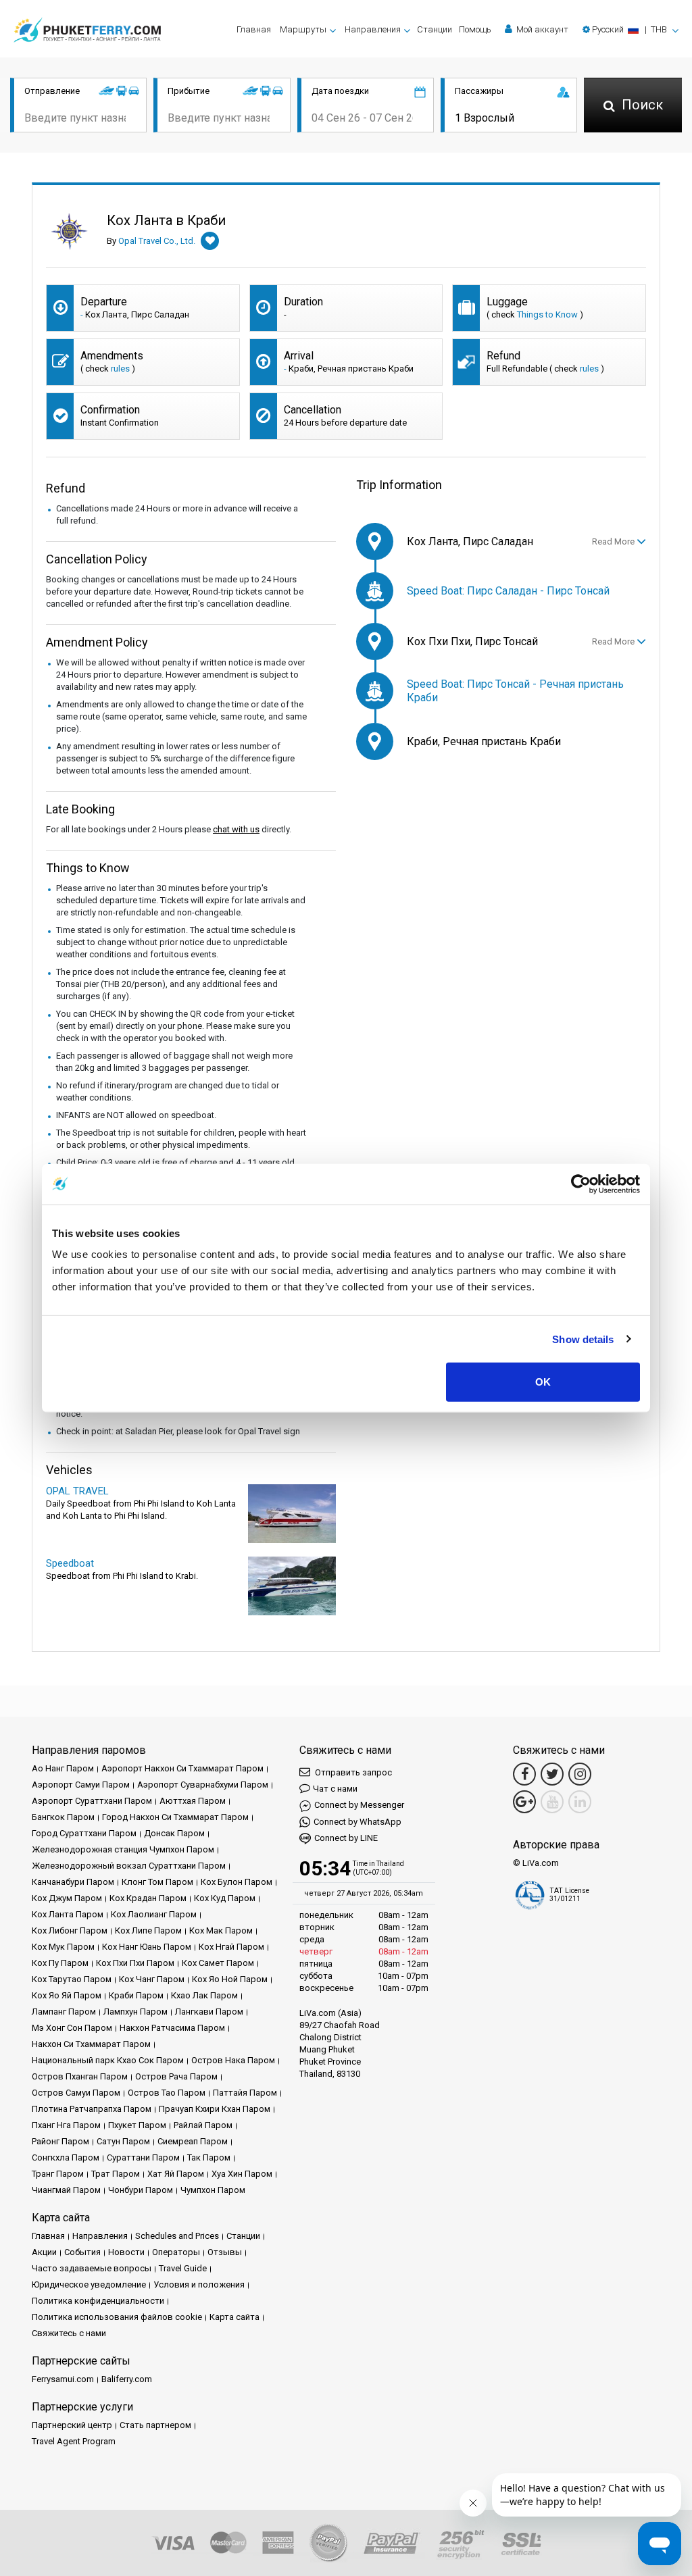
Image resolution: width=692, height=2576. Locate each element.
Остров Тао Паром (167, 2093)
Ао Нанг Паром (63, 1768)
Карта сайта (234, 2317)
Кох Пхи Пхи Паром (135, 1963)
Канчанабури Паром (73, 1882)
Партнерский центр (72, 2425)
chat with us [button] (236, 829)
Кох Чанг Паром (152, 1979)
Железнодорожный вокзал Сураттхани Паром (129, 1866)
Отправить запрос (352, 1772)
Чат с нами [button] (335, 1789)
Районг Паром (60, 2141)
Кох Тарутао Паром (72, 1979)
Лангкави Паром (209, 2012)
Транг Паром (58, 2174)
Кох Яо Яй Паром (67, 1995)
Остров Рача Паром (176, 2076)
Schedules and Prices (177, 2236)
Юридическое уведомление (89, 2284)
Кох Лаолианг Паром (154, 1914)
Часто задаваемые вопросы (92, 2268)
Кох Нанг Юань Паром (147, 1947)
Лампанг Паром (64, 2012)
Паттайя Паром (245, 2093)
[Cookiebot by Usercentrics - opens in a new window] (581, 1184)
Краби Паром (136, 1995)
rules (120, 369)
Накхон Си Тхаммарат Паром (91, 2044)
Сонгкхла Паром (66, 2157)
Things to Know (547, 314)
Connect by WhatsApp (357, 1822)
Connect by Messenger (359, 1805)
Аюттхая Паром (193, 1801)
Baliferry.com (127, 2379)
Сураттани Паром (143, 2157)
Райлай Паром (203, 2125)
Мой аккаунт (541, 29)
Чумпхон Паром (213, 2190)
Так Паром (209, 2157)
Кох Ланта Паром (68, 1914)
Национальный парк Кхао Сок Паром (108, 2060)
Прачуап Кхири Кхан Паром (215, 2109)
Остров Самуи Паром (76, 2093)
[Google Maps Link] (524, 1802)
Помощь (475, 29)
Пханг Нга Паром (66, 2125)
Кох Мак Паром (221, 1930)
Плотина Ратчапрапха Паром (92, 2109)
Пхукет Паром (137, 2125)
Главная (254, 29)
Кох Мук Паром (63, 1947)
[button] (631, 29)
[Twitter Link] (552, 1774)
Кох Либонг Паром (70, 1930)
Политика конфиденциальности (98, 2301)
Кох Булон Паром (237, 1882)
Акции (44, 2252)
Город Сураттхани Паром (84, 1833)
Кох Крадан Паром (148, 1898)
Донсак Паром (174, 1833)
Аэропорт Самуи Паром (81, 1785)
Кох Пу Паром (60, 1963)
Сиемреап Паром (193, 2141)
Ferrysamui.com (63, 2379)
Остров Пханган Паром (80, 2076)
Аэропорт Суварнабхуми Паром (203, 1785)
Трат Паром (116, 2174)
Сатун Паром (123, 2141)
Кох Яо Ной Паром (230, 1979)
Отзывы (225, 2252)
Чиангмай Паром (66, 2190)
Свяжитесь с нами (69, 2333)
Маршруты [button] (303, 29)
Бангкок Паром (63, 1817)
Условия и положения (199, 2284)
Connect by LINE (346, 1838)
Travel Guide (183, 2268)
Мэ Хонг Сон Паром (72, 2028)
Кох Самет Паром (218, 1963)
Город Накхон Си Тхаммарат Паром (175, 1817)
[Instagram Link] (580, 1774)
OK (543, 1382)
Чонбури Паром (141, 2190)
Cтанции (435, 29)
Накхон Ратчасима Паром (172, 2028)
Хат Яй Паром (176, 2174)
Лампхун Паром (135, 2012)
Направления (100, 2236)
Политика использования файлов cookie (117, 2317)
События (82, 2252)
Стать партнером (155, 2425)
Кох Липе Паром (148, 1930)
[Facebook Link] (524, 1774)
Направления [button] (373, 29)
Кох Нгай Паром (231, 1947)
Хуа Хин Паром (242, 2174)
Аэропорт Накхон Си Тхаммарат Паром (182, 1768)
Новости (126, 2252)
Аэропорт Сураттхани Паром (92, 1801)
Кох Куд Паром (225, 1898)
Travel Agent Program (74, 2441)
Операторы (176, 2252)
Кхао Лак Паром (204, 1995)
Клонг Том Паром (157, 1882)
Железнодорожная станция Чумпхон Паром (123, 1849)
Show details (583, 1339)
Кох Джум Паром (67, 1898)
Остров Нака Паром (233, 2060)
